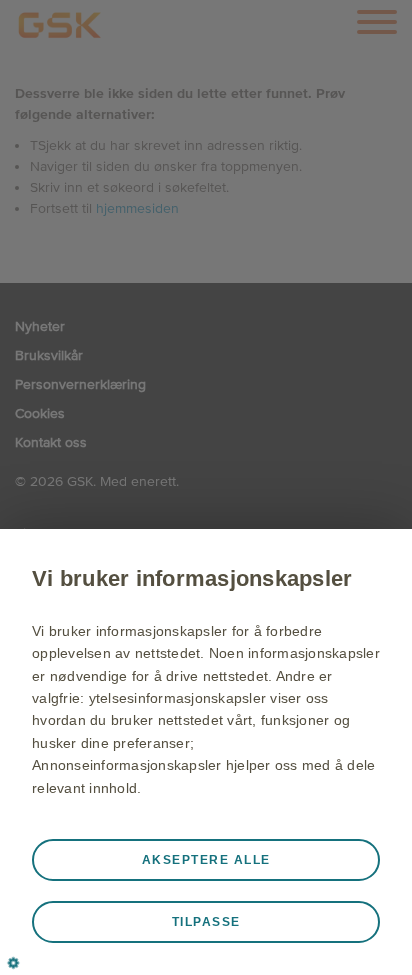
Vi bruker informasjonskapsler (192, 578)
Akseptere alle (206, 860)
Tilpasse (206, 922)
